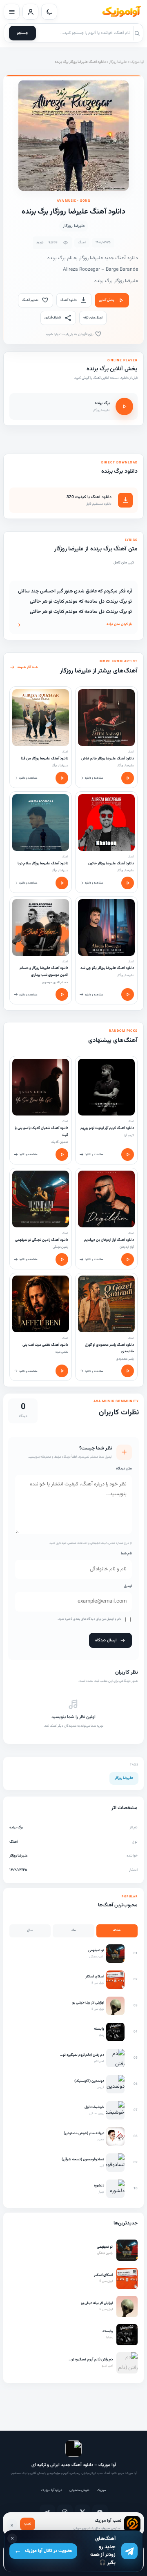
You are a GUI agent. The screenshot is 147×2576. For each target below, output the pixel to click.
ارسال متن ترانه (93, 318)
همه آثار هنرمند (28, 667)
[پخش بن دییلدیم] (128, 1259)
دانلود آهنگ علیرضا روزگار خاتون (111, 864)
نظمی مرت (62, 1352)
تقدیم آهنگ (30, 300)
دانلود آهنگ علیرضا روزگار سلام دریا (43, 864)
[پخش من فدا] (62, 778)
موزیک (101, 2490)
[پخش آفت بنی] (62, 1371)
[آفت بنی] (41, 1304)
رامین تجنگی (60, 1247)
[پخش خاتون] (128, 883)
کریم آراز (129, 1135)
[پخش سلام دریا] (62, 883)
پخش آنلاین (107, 300)
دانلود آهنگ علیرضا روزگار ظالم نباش (108, 759)
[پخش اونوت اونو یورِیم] (128, 1154)
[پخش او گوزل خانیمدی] (128, 1371)
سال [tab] (30, 1930)
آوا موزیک (137, 62)
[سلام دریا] (41, 823)
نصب (28, 2524)
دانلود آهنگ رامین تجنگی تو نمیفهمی (42, 1240)
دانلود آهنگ (69, 300)
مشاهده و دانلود (94, 778)
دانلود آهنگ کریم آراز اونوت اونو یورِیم (107, 1128)
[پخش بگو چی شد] (128, 994)
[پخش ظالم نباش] (128, 778)
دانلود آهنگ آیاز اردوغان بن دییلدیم (109, 1240)
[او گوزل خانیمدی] (106, 1304)
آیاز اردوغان (127, 1247)
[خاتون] (106, 823)
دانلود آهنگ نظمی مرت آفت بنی (45, 1345)
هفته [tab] (117, 1930)
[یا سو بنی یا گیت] (41, 1087)
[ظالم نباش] (106, 718)
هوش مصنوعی (79, 2490)
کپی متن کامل (124, 563)
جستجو (23, 33)
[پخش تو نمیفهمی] (62, 1259)
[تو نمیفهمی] (41, 1199)
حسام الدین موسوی (55, 982)
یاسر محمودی (125, 1359)
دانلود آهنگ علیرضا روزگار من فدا (45, 759)
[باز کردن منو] (12, 12)
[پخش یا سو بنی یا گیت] (62, 1154)
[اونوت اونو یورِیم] (106, 1087)
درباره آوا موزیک (52, 2490)
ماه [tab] (74, 1930)
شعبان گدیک (60, 1142)
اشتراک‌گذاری (53, 318)
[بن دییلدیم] (106, 1199)
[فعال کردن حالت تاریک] (49, 12)
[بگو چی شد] (106, 927)
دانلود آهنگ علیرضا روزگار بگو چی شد (107, 968)
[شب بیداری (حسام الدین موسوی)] (41, 927)
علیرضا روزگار (118, 62)
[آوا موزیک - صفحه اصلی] (121, 12)
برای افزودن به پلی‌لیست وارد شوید (70, 334)
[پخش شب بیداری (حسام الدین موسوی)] (62, 994)
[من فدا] (41, 718)
